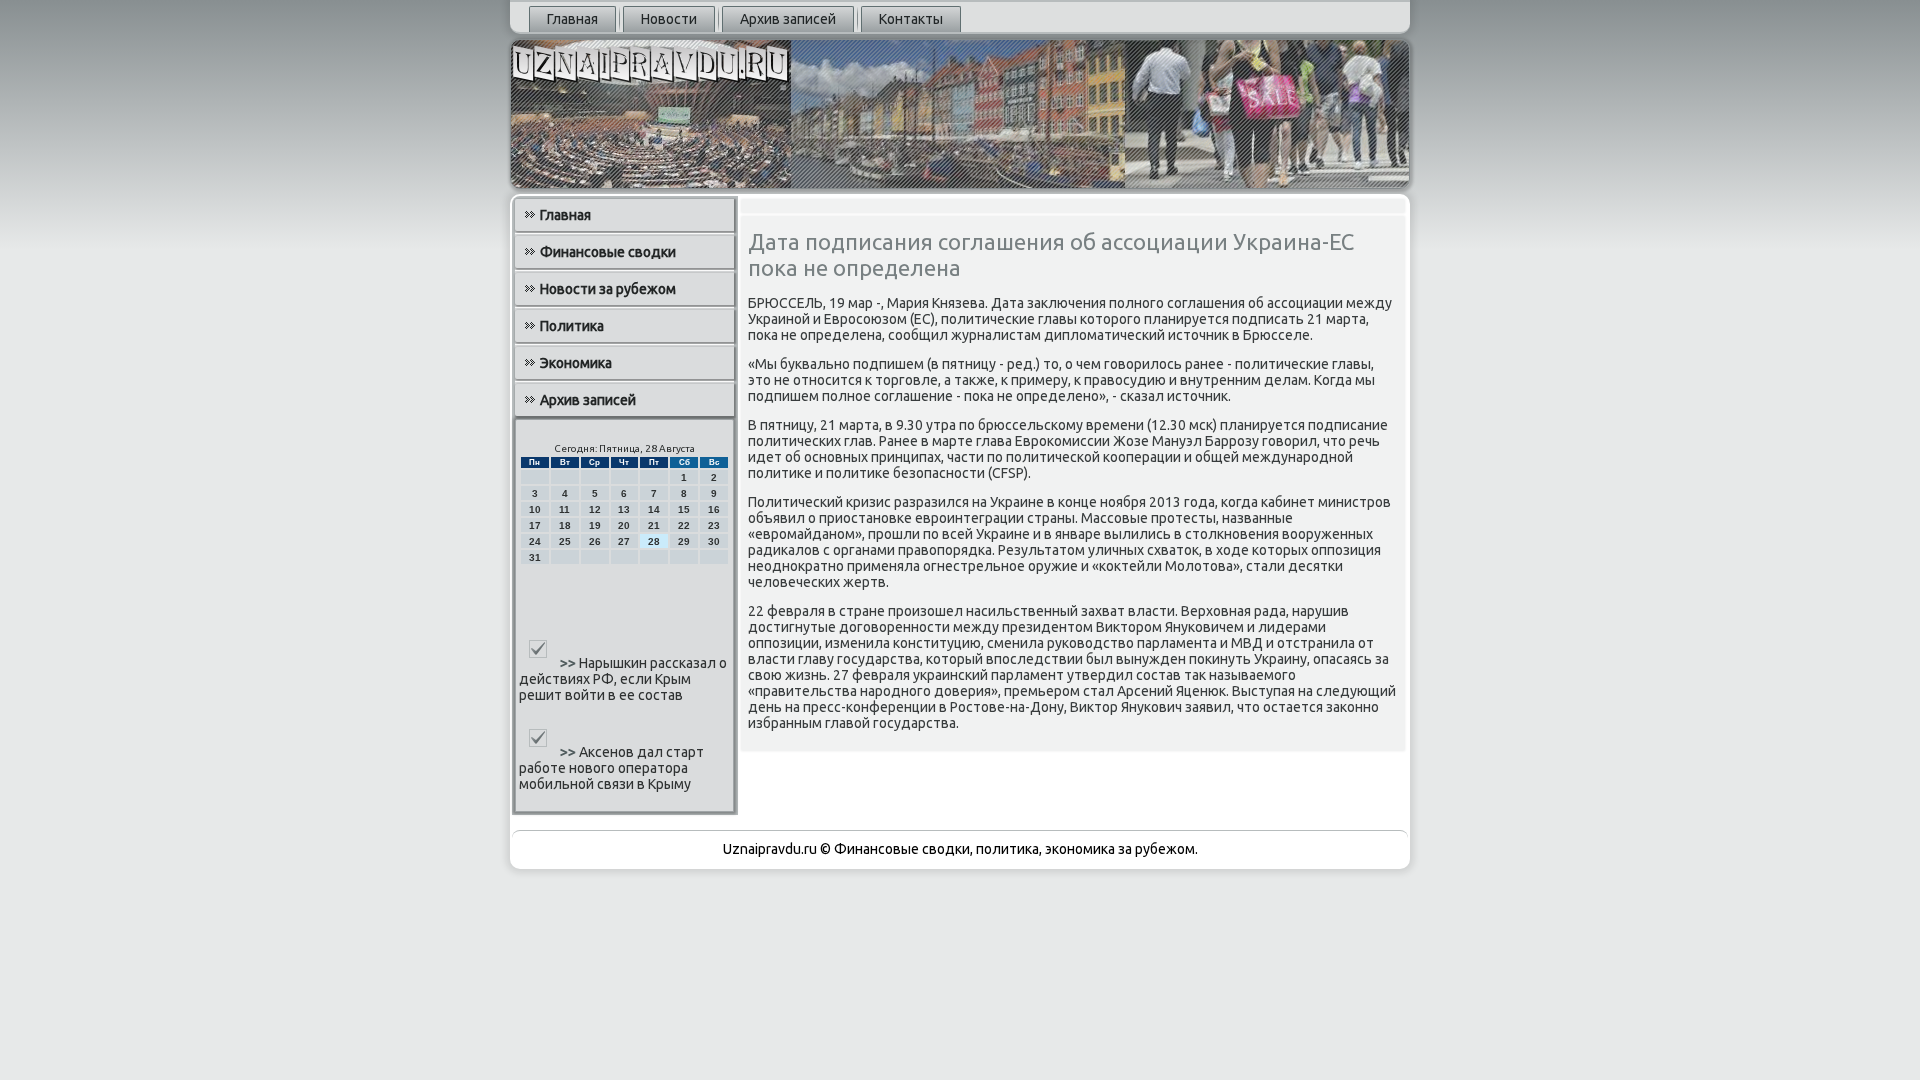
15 (684, 509)
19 (595, 525)
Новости (669, 19)
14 (654, 509)
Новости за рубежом (608, 289)
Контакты (911, 19)
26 (595, 541)
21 (654, 525)
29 (684, 541)
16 (714, 509)
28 (654, 541)
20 (624, 525)
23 (714, 525)
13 (624, 509)
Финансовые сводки (608, 252)
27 (624, 541)
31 (535, 557)
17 (535, 525)
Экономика (576, 363)
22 (684, 525)
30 (714, 541)
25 (565, 541)
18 (565, 525)
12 (595, 509)
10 (535, 509)
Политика (572, 326)
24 (535, 541)
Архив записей (788, 19)
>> (569, 663)
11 (564, 509)
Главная (572, 19)
